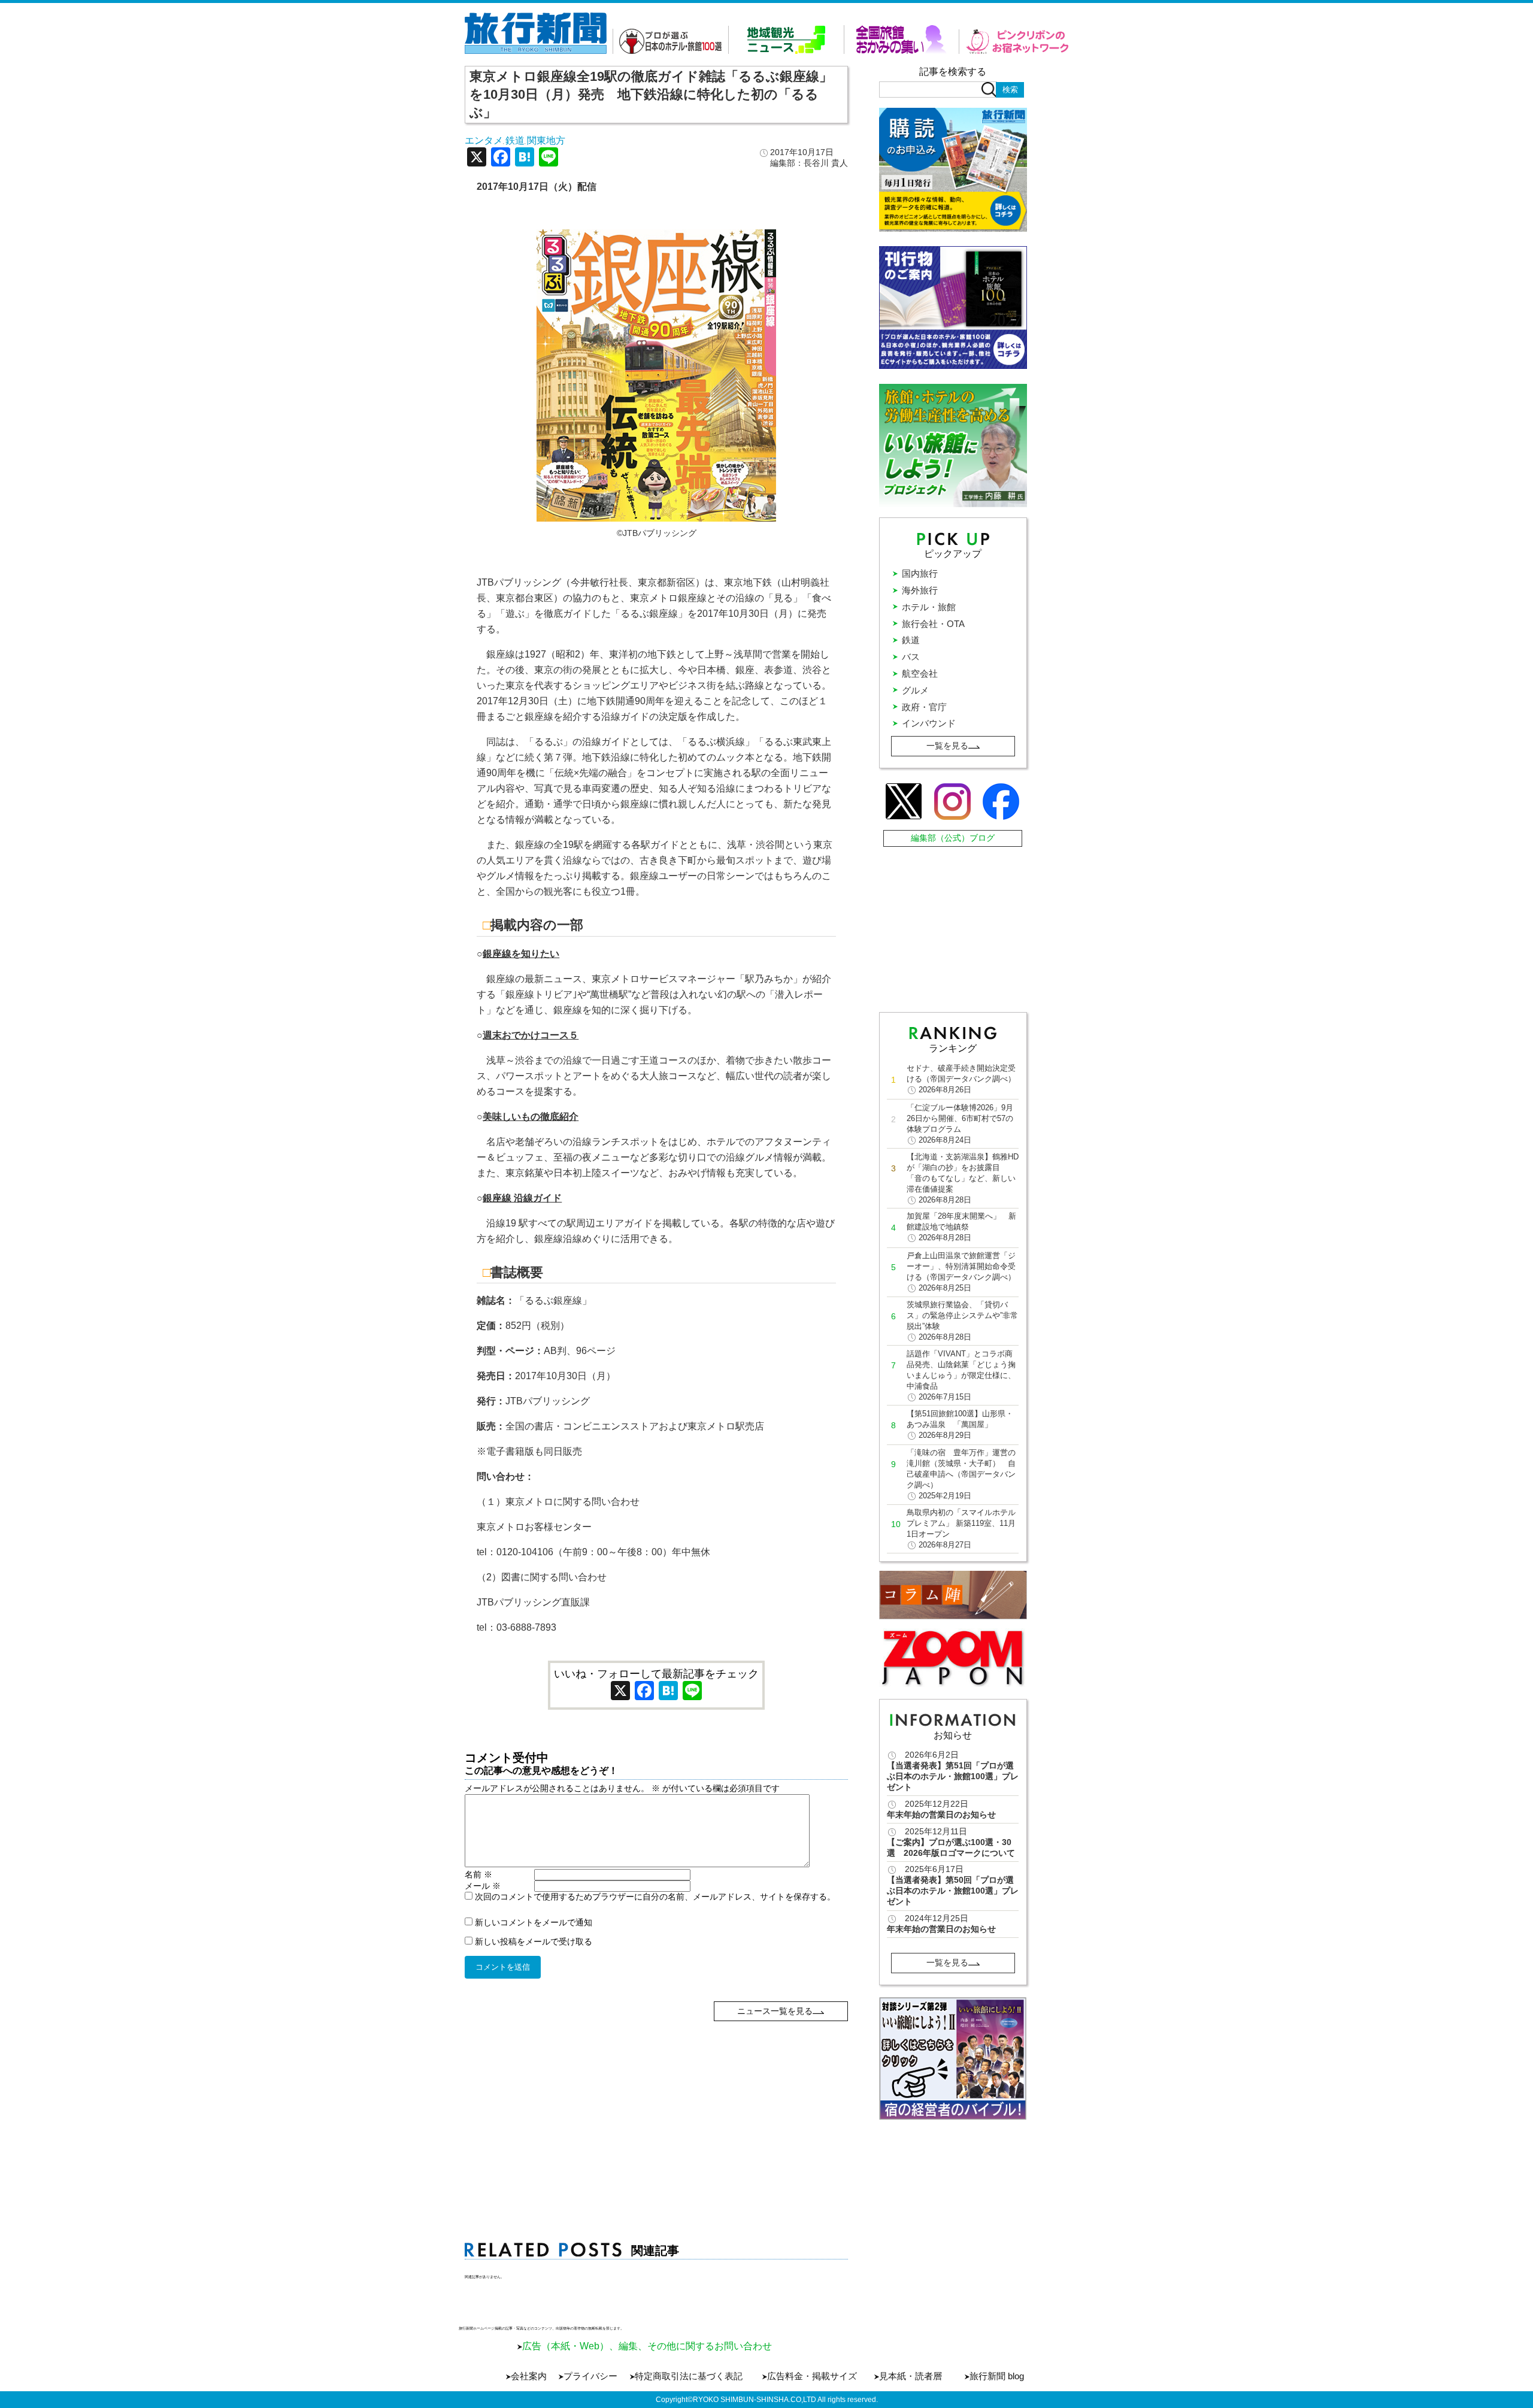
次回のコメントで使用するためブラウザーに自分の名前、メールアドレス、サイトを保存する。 (655, 1897)
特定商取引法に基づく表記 (689, 2376)
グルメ (915, 690)
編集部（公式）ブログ (953, 838)
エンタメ (484, 140)
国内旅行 (920, 573)
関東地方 (546, 140)
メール (483, 1886)
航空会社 (920, 673)
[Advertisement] (657, 2105)
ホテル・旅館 (929, 607)
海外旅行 (920, 590)
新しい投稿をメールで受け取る (534, 1941)
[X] (477, 158)
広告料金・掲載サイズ (812, 2376)
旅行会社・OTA (933, 624)
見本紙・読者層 (911, 2376)
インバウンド (929, 723)
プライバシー (590, 2376)
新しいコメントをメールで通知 (534, 1922)
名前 (478, 1874)
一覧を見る (947, 746)
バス (911, 657)
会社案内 (529, 2376)
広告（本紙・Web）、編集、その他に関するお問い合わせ (647, 2346)
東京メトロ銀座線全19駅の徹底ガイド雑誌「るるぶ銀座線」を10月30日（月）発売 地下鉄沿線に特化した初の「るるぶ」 (651, 94)
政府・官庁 (924, 707)
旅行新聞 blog (997, 2376)
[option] (953, 2059)
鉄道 (515, 140)
